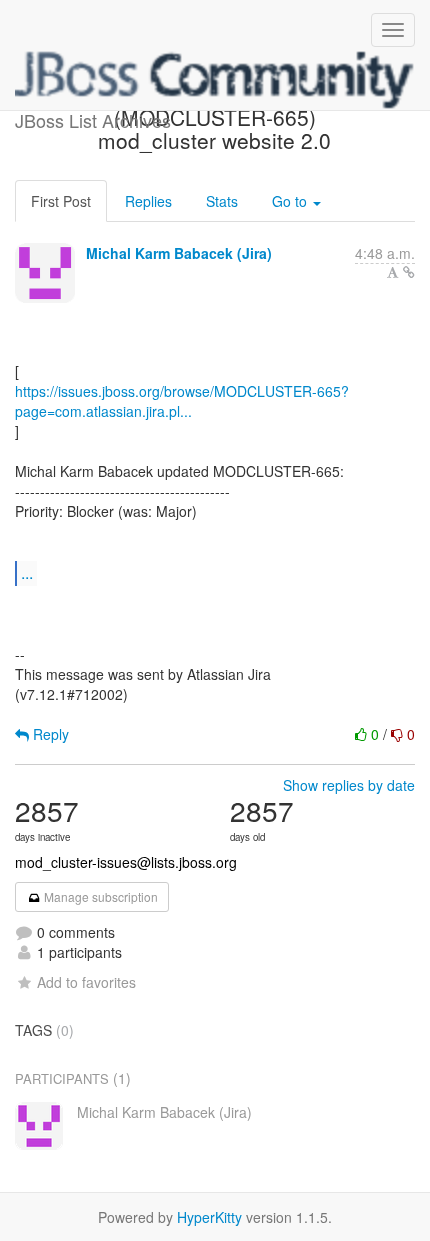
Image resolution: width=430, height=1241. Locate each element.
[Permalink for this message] (409, 272)
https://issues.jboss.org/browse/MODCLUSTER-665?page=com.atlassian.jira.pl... (182, 401)
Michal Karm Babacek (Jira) (179, 253)
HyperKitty (209, 1217)
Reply (49, 734)
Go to (291, 201)
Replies (148, 201)
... (27, 572)
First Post (61, 201)
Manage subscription (99, 896)
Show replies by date (349, 785)
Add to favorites (86, 982)
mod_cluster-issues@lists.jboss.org (126, 862)
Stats (222, 201)
